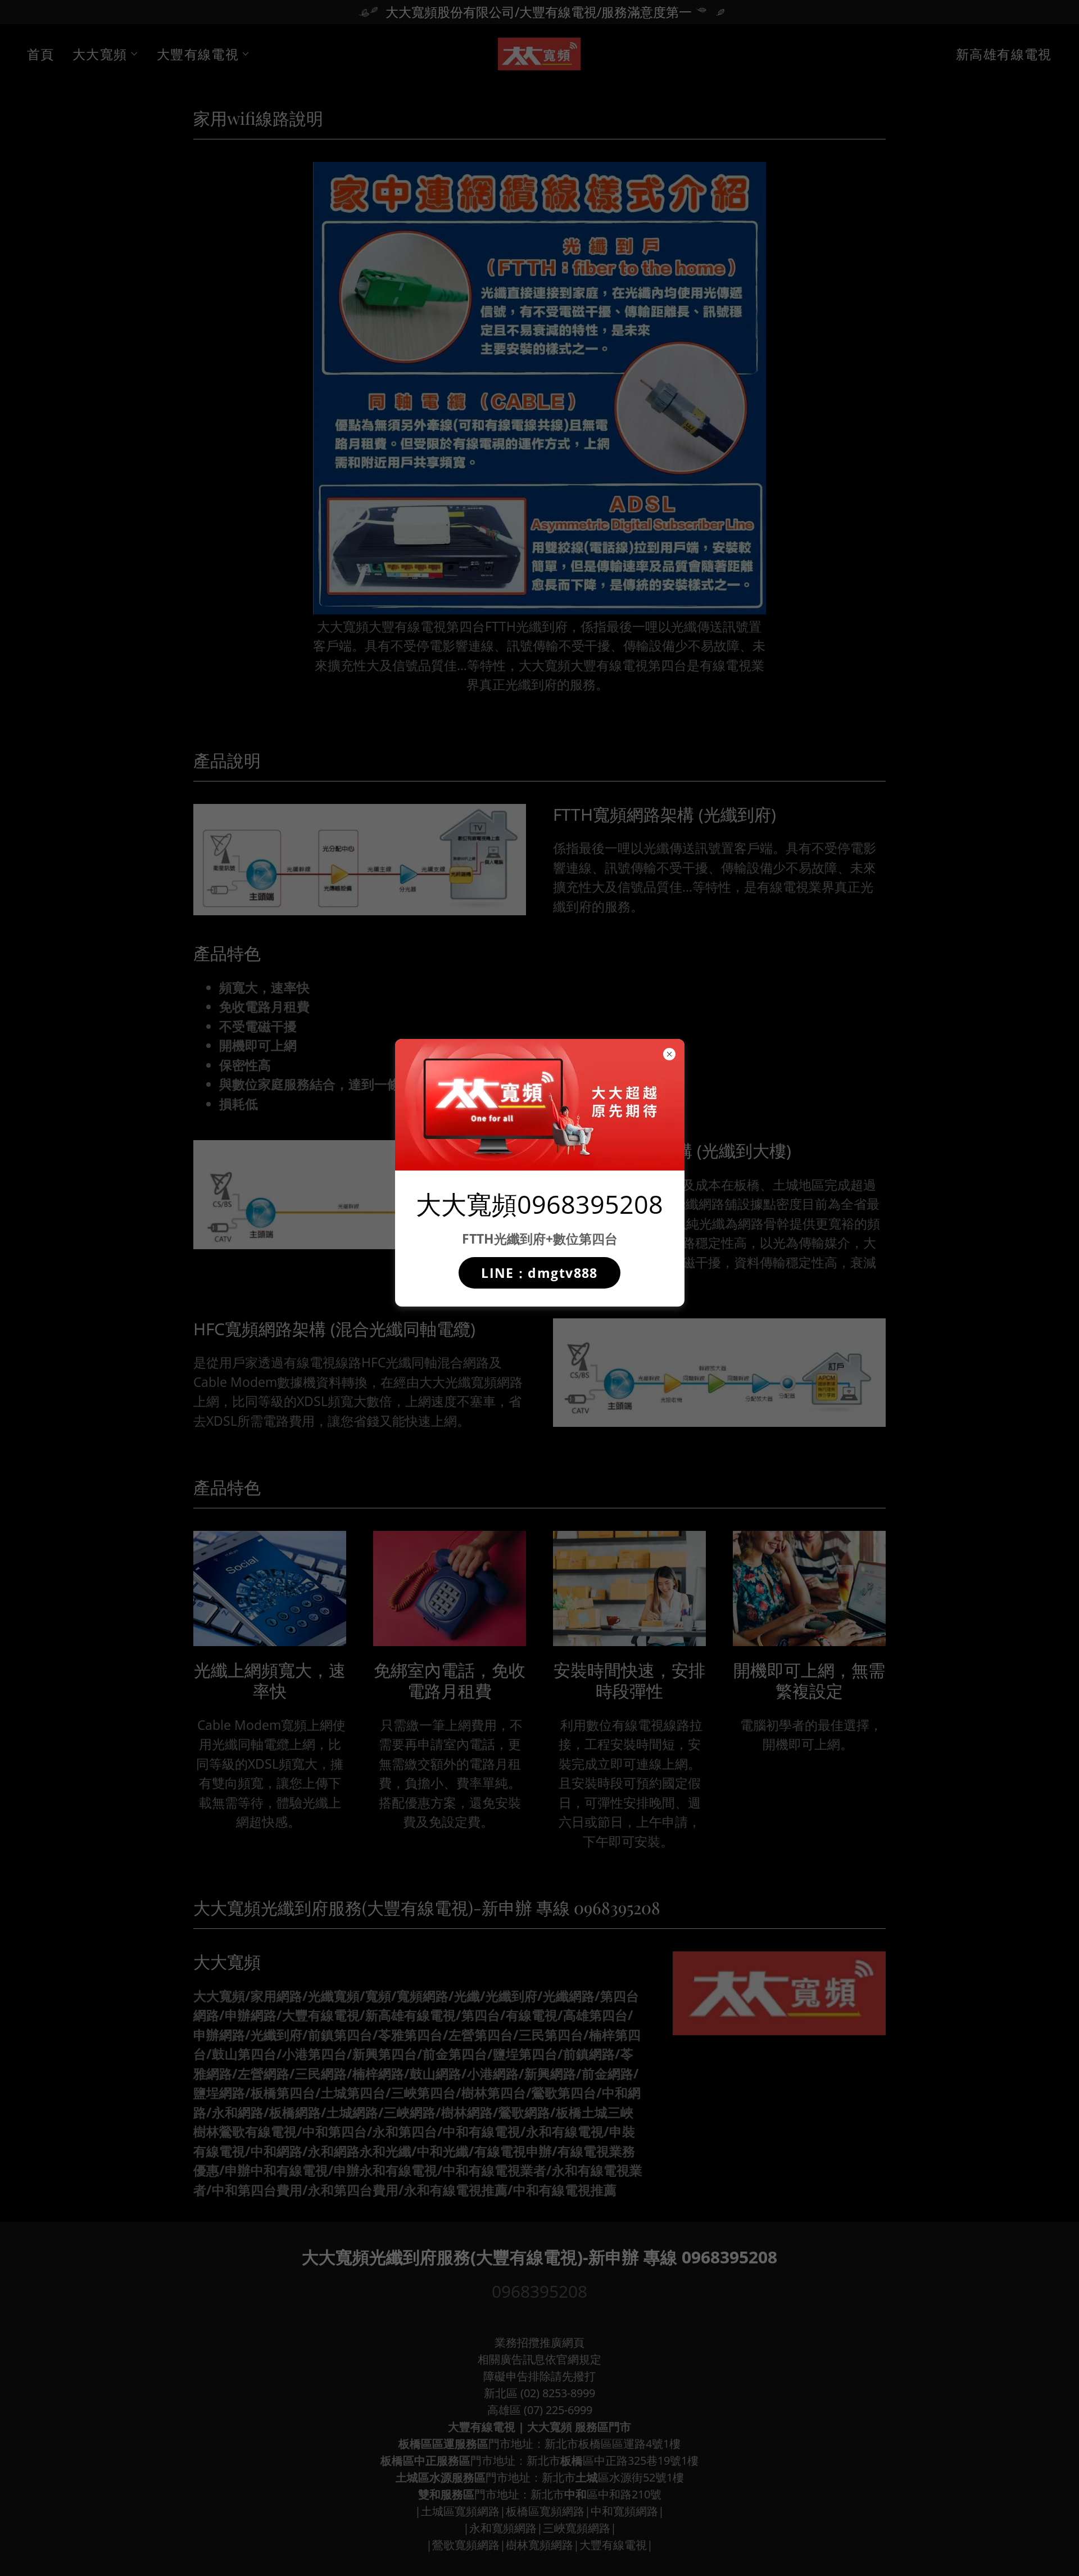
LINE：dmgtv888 (539, 1273)
